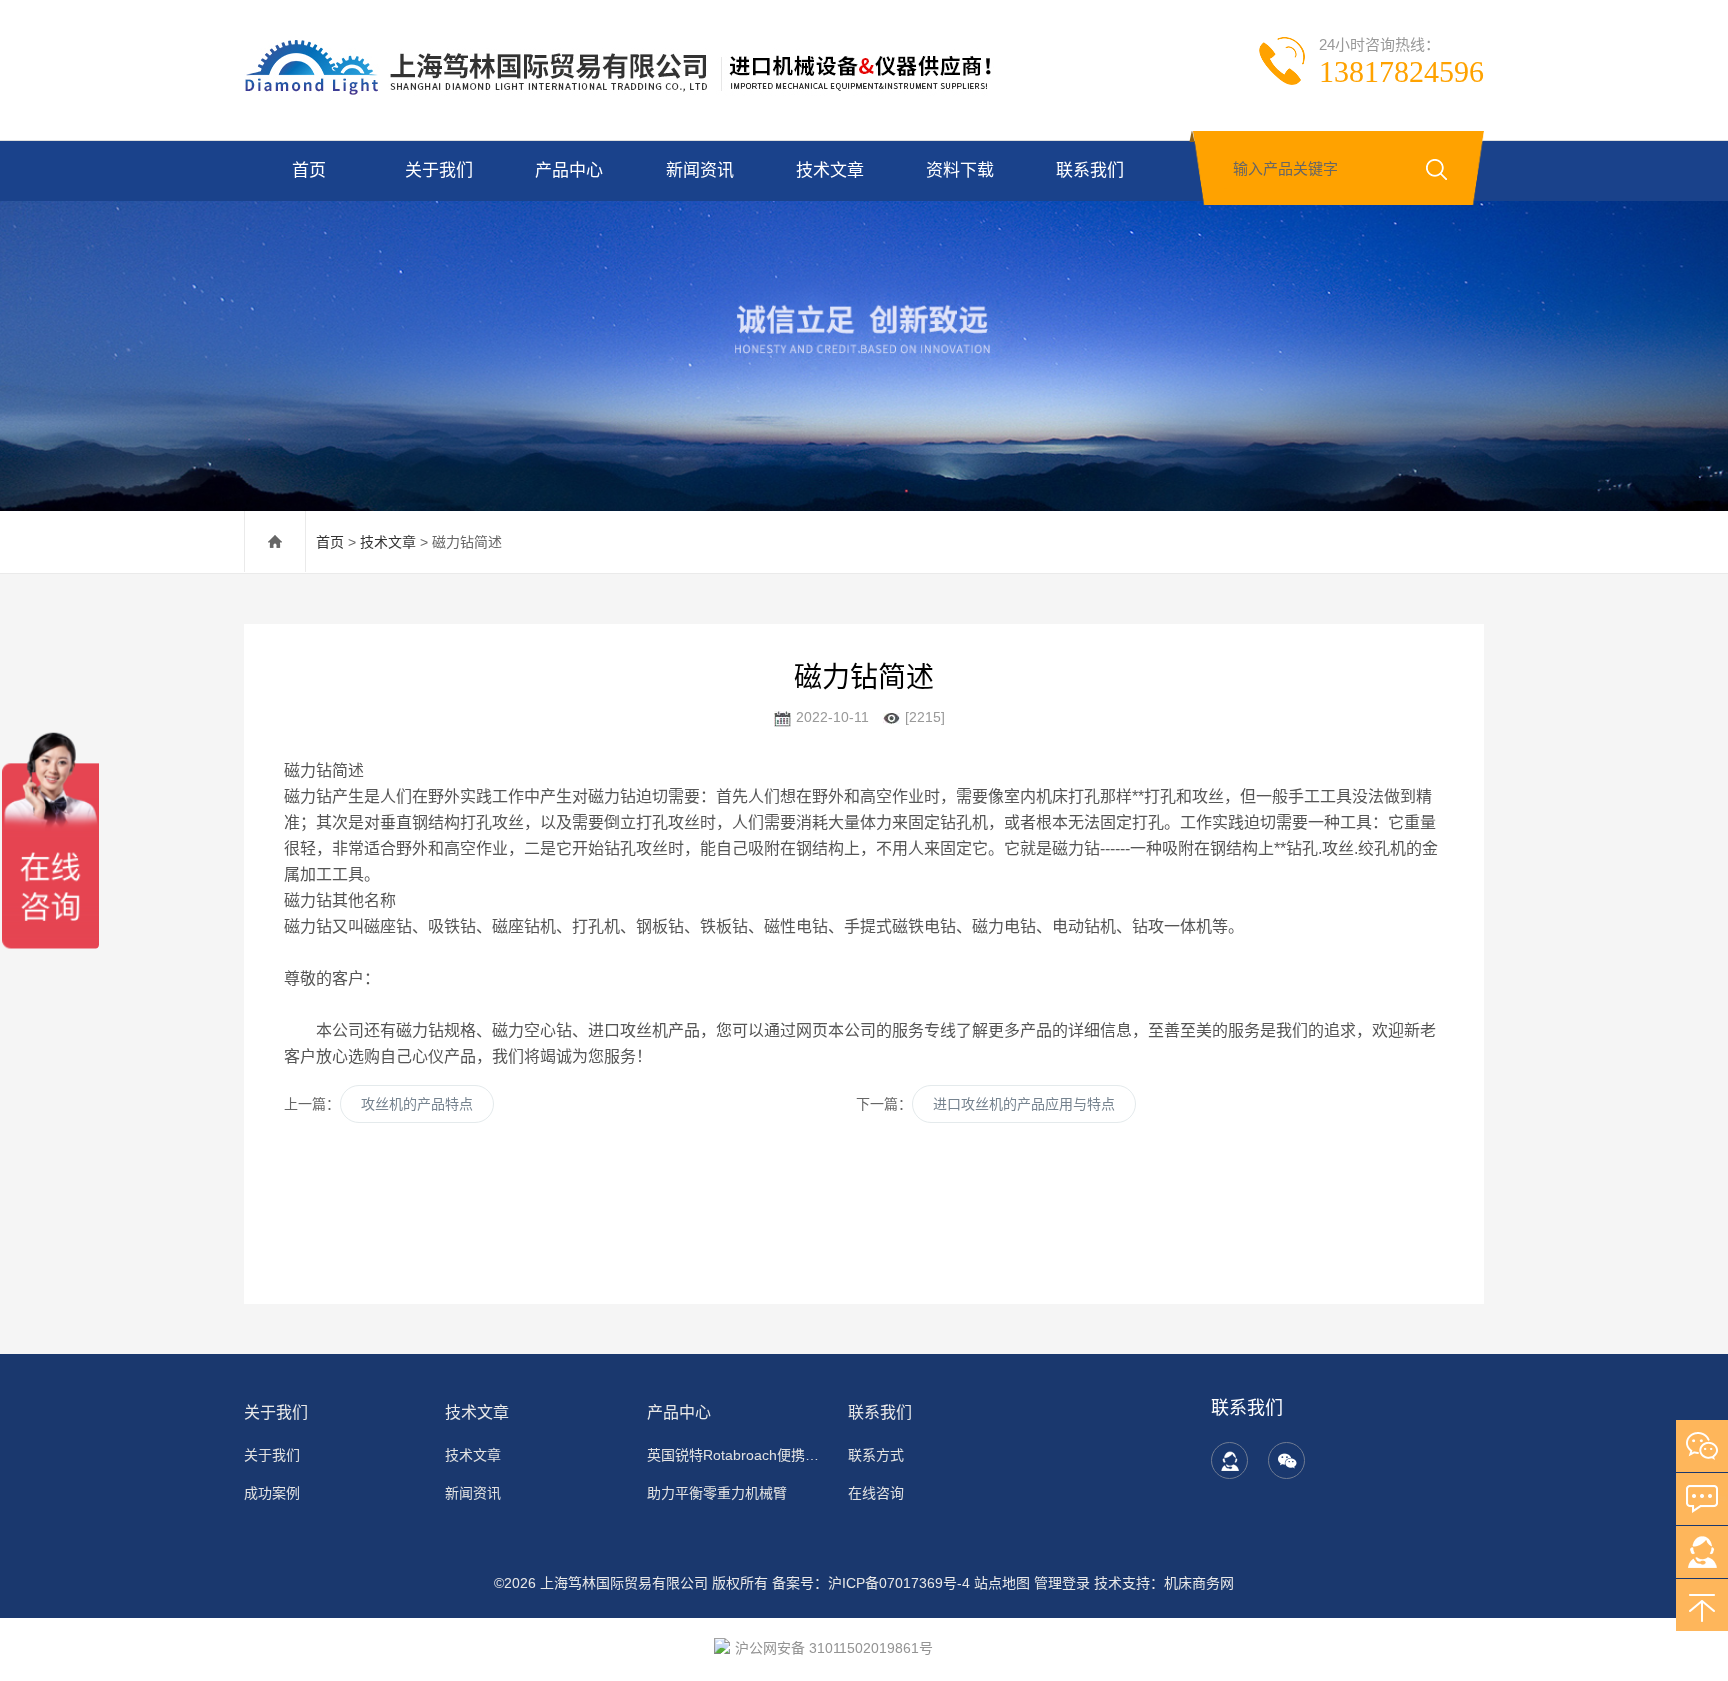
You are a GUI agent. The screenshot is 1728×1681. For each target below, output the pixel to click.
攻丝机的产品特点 (417, 1104)
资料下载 (960, 170)
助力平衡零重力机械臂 (717, 1493)
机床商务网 (1199, 1583)
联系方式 (876, 1455)
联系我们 (1090, 170)
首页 (309, 170)
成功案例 (272, 1493)
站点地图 (1002, 1583)
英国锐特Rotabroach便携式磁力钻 (735, 1455)
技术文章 (830, 170)
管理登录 (1062, 1583)
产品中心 (569, 170)
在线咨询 (876, 1493)
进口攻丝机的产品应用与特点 (1024, 1104)
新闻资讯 (700, 170)
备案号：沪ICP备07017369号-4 (871, 1583)
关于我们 (439, 170)
